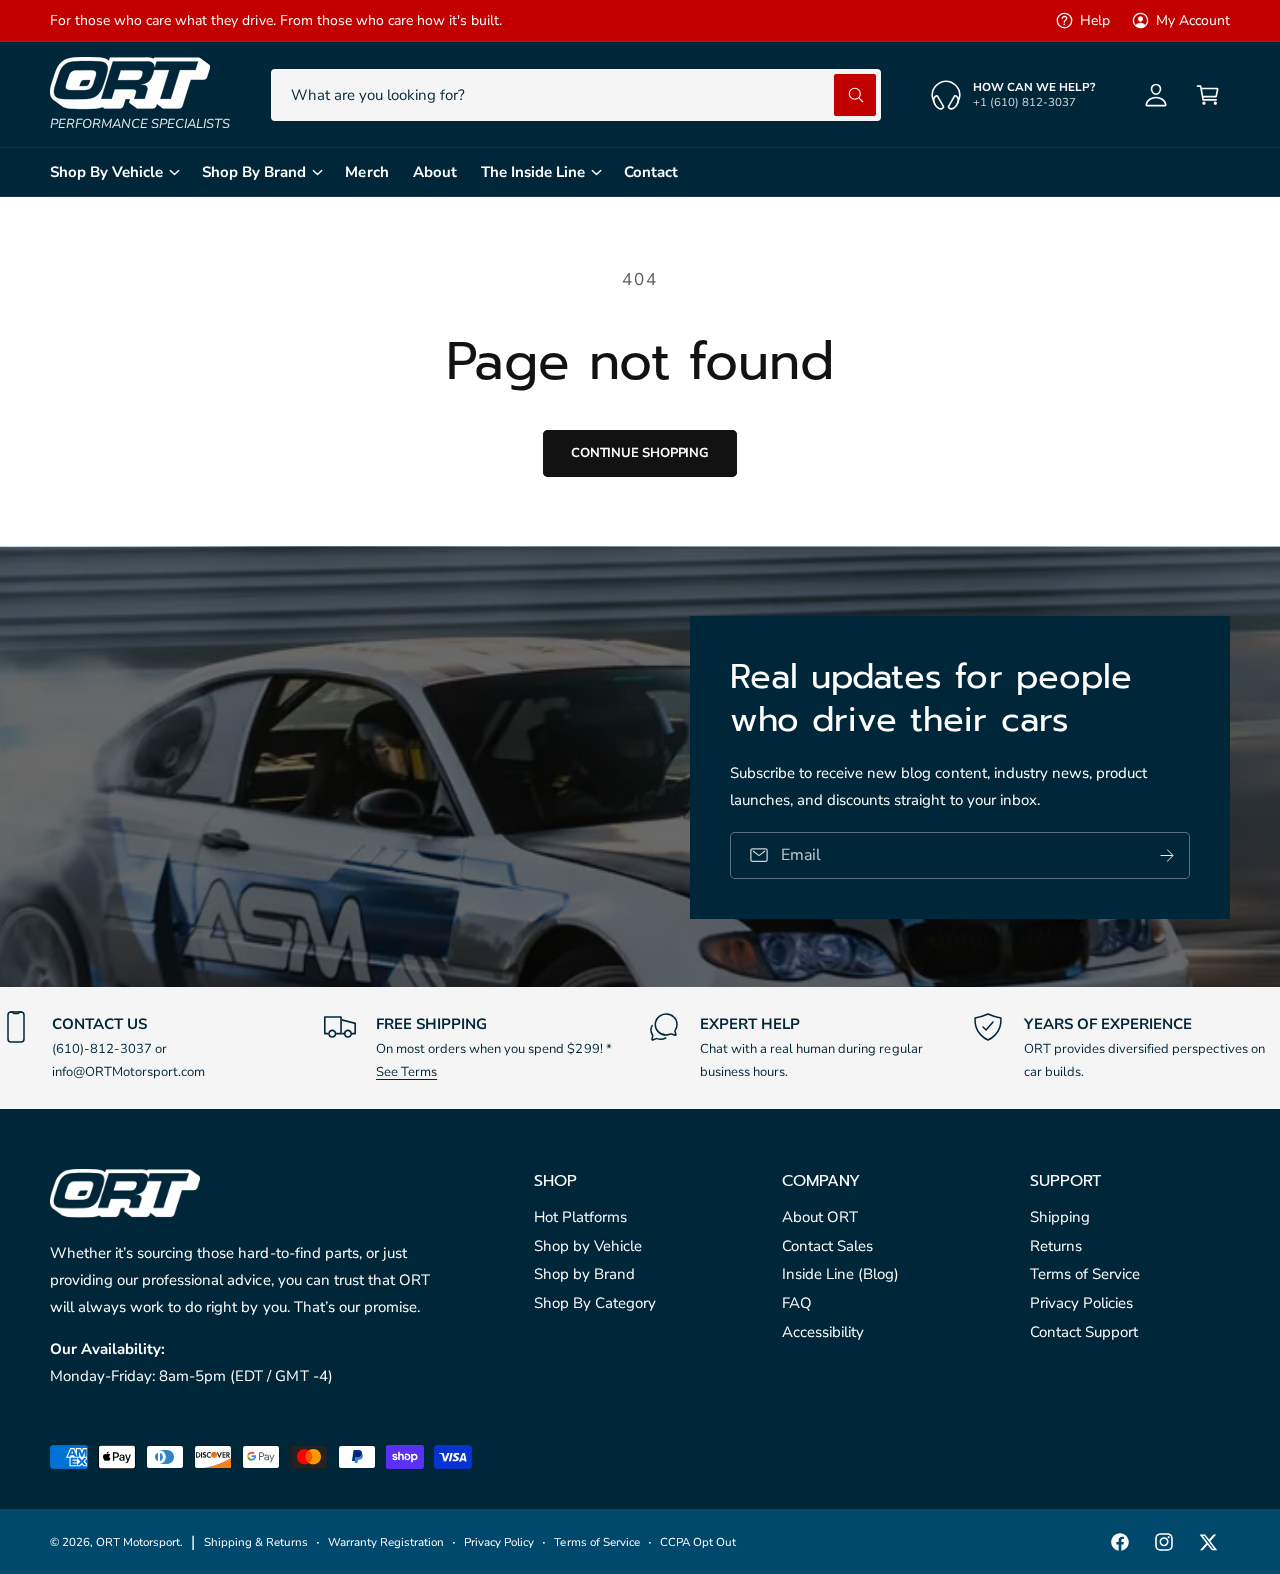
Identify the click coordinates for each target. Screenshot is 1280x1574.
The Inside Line (533, 172)
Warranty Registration (386, 1542)
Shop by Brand (584, 1274)
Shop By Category (595, 1303)
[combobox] (576, 95)
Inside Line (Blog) (840, 1274)
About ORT (820, 1217)
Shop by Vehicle (588, 1246)
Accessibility (823, 1332)
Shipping (1060, 1217)
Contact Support (1084, 1332)
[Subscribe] (1167, 854)
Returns (1056, 1246)
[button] (1208, 95)
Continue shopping (640, 453)
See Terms (406, 1072)
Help (1095, 20)
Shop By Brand (254, 172)
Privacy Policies (1081, 1303)
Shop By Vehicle (106, 172)
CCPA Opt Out (698, 1542)
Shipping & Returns (256, 1542)
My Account (1193, 20)
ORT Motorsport (138, 1542)
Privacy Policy (499, 1542)
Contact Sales (827, 1246)
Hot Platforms (580, 1217)
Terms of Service (1085, 1274)
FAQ (797, 1303)
